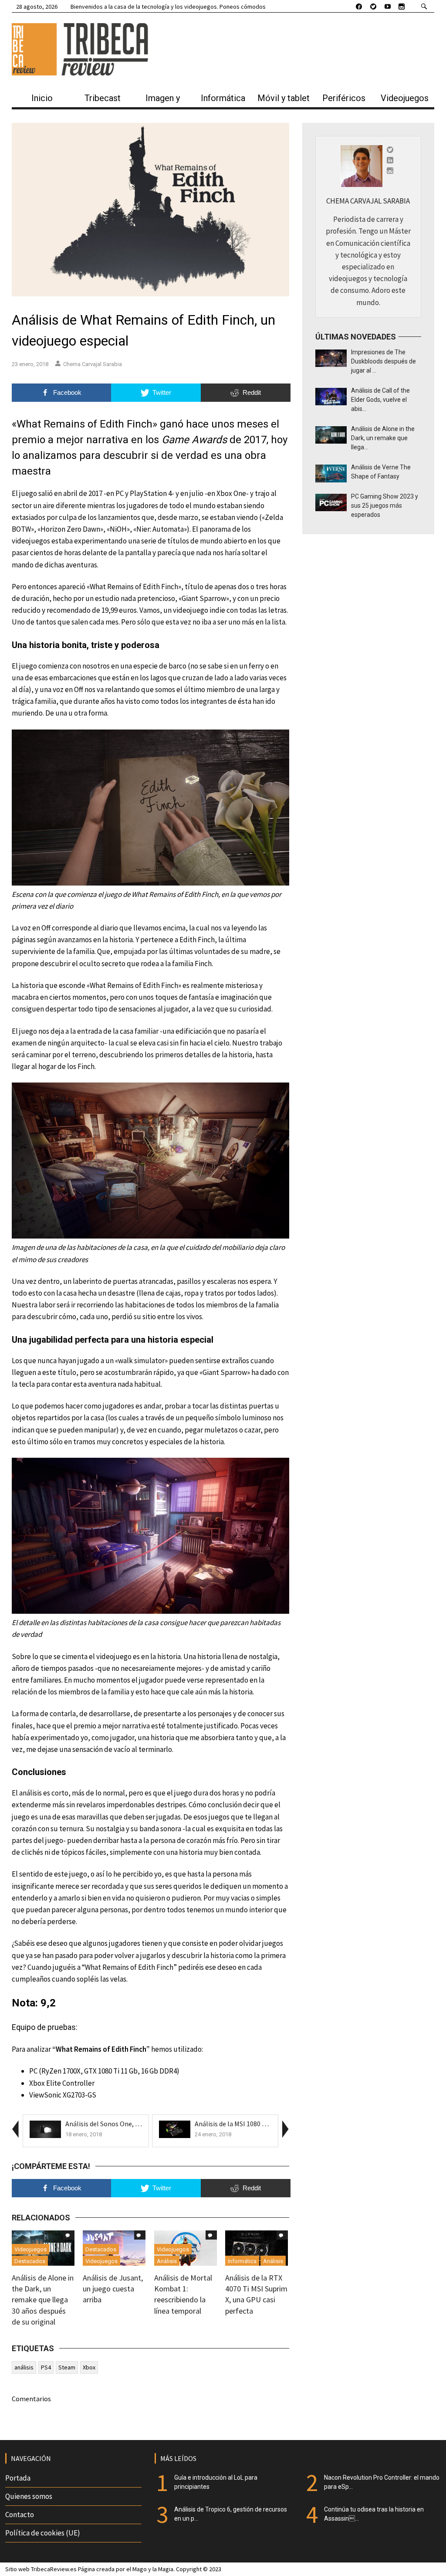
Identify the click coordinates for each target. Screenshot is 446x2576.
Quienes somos (29, 2496)
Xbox (89, 2367)
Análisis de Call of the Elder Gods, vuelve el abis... (380, 400)
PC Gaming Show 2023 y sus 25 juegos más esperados (385, 506)
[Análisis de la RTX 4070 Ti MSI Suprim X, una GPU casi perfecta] (257, 2247)
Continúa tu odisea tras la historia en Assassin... (374, 2514)
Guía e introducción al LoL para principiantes (216, 2482)
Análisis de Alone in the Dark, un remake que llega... (383, 438)
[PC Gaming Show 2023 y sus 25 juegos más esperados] (331, 502)
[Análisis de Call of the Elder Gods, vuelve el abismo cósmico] (331, 396)
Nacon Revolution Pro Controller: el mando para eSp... (382, 2482)
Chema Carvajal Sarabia (93, 364)
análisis (24, 2367)
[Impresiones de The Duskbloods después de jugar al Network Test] (331, 357)
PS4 (46, 2367)
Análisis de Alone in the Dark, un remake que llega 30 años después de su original (43, 2300)
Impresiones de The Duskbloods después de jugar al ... (383, 361)
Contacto (20, 2515)
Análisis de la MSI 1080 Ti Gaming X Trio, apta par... (269, 2124)
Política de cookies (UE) (43, 2533)
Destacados (30, 2261)
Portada (18, 2478)
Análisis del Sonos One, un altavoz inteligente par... (141, 2124)
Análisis (167, 2261)
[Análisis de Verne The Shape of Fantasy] (331, 473)
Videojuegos (30, 2249)
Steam (67, 2367)
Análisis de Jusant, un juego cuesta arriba (113, 2289)
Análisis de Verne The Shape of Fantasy (381, 472)
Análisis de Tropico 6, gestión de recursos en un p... (231, 2514)
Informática (242, 2261)
